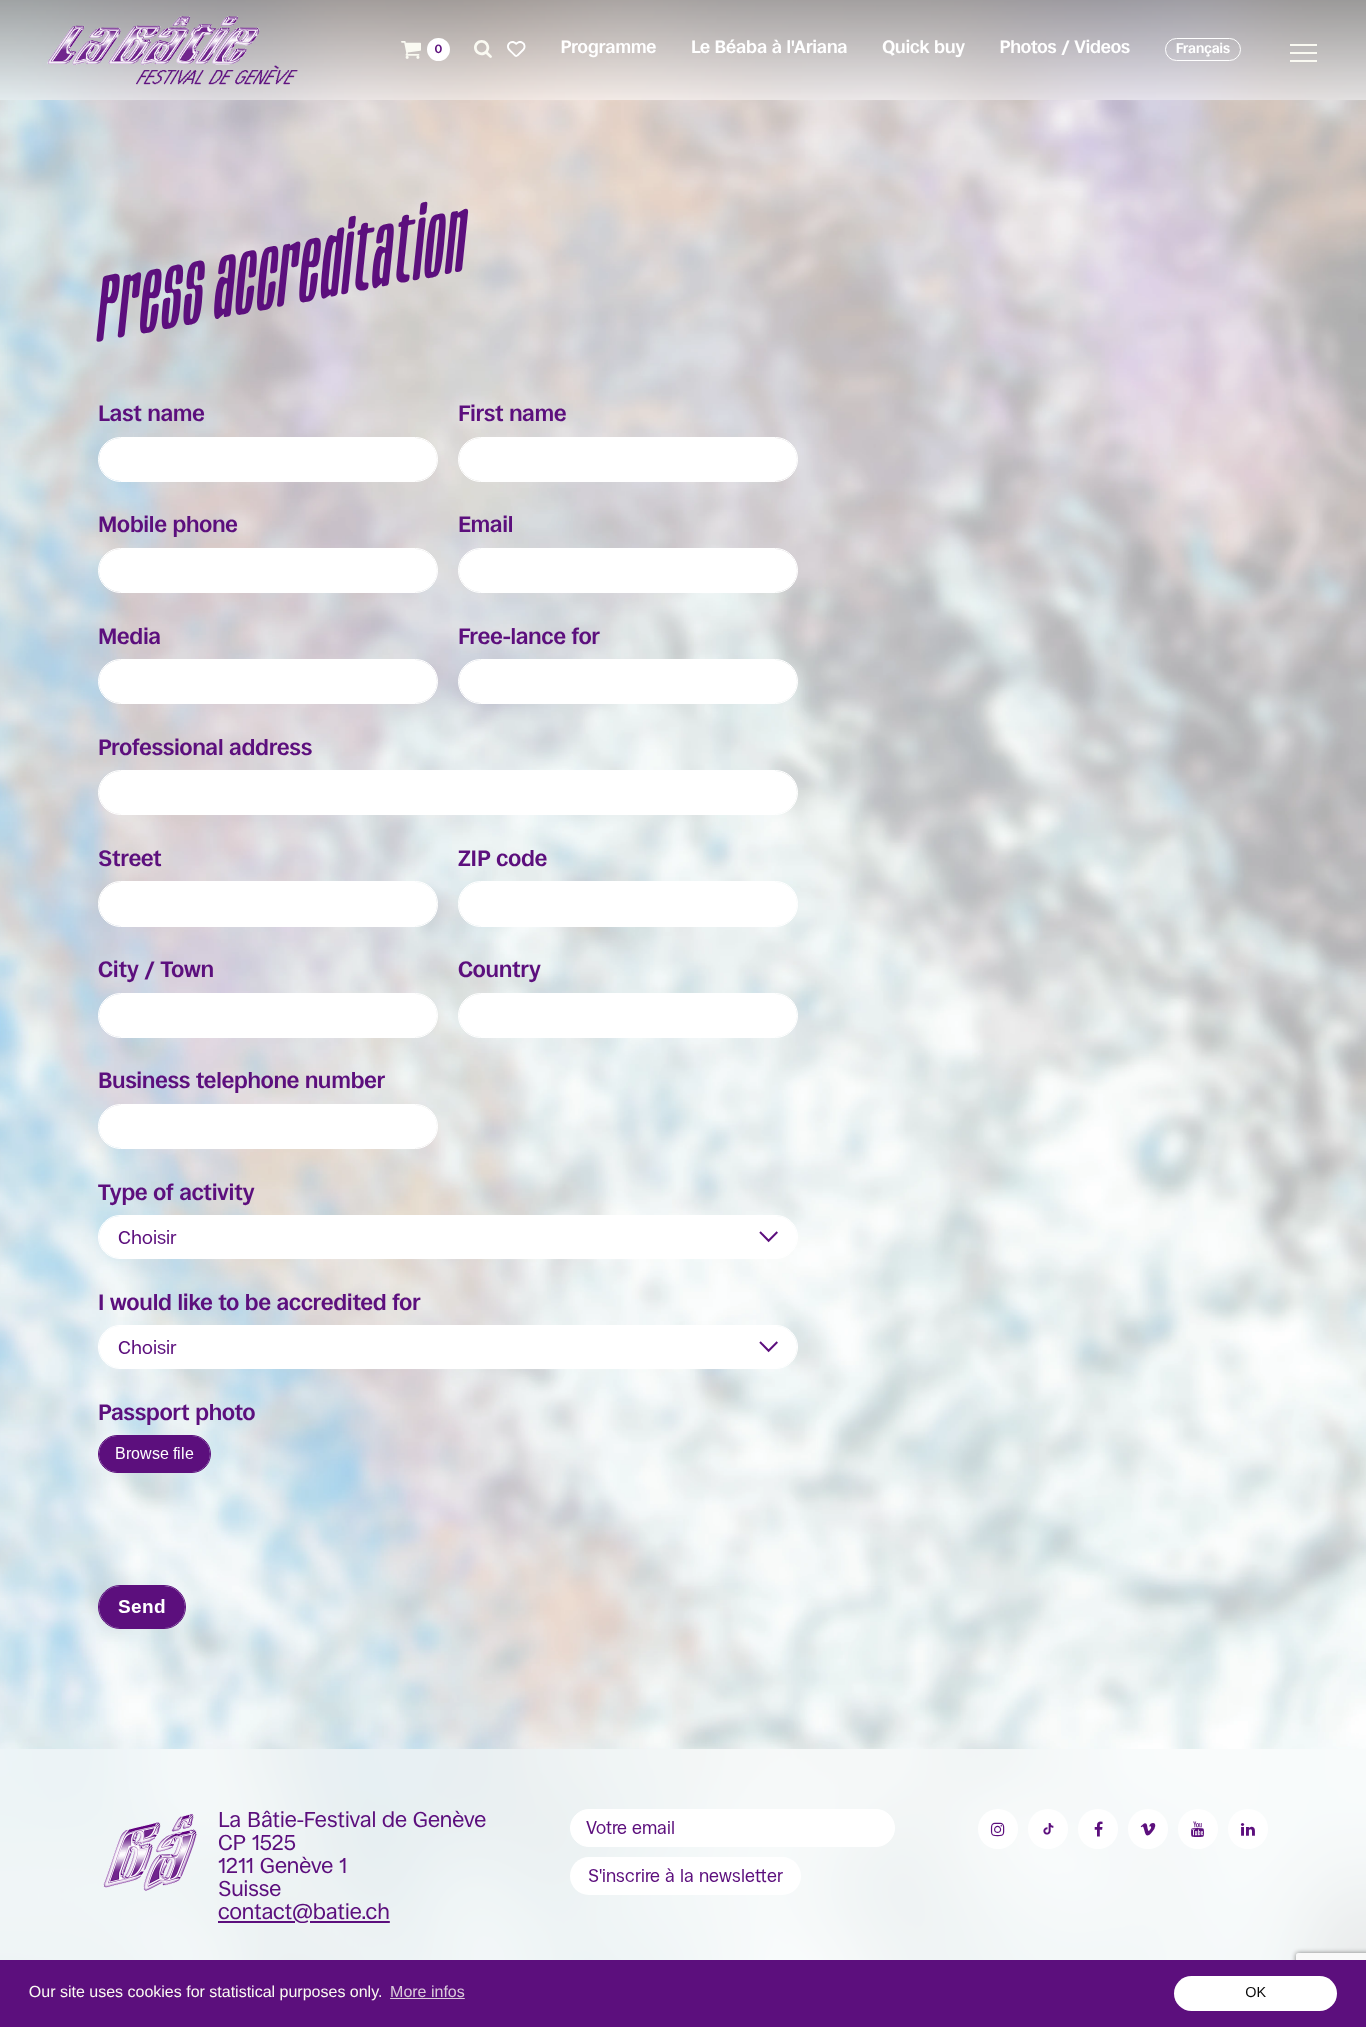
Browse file (154, 1453)
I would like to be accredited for (259, 1304)
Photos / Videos (1064, 48)
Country (499, 971)
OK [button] (1255, 1993)
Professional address (205, 749)
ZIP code (502, 860)
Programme (608, 48)
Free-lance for (529, 638)
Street (130, 860)
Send (142, 1606)
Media (129, 638)
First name (512, 415)
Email (485, 526)
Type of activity (176, 1194)
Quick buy (923, 48)
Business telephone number (241, 1082)
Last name (151, 415)
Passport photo (176, 1414)
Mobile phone (168, 526)
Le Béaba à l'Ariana (769, 48)
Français (1203, 49)
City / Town (156, 971)
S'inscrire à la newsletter (685, 1876)
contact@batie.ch (304, 1912)
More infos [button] (427, 1992)
